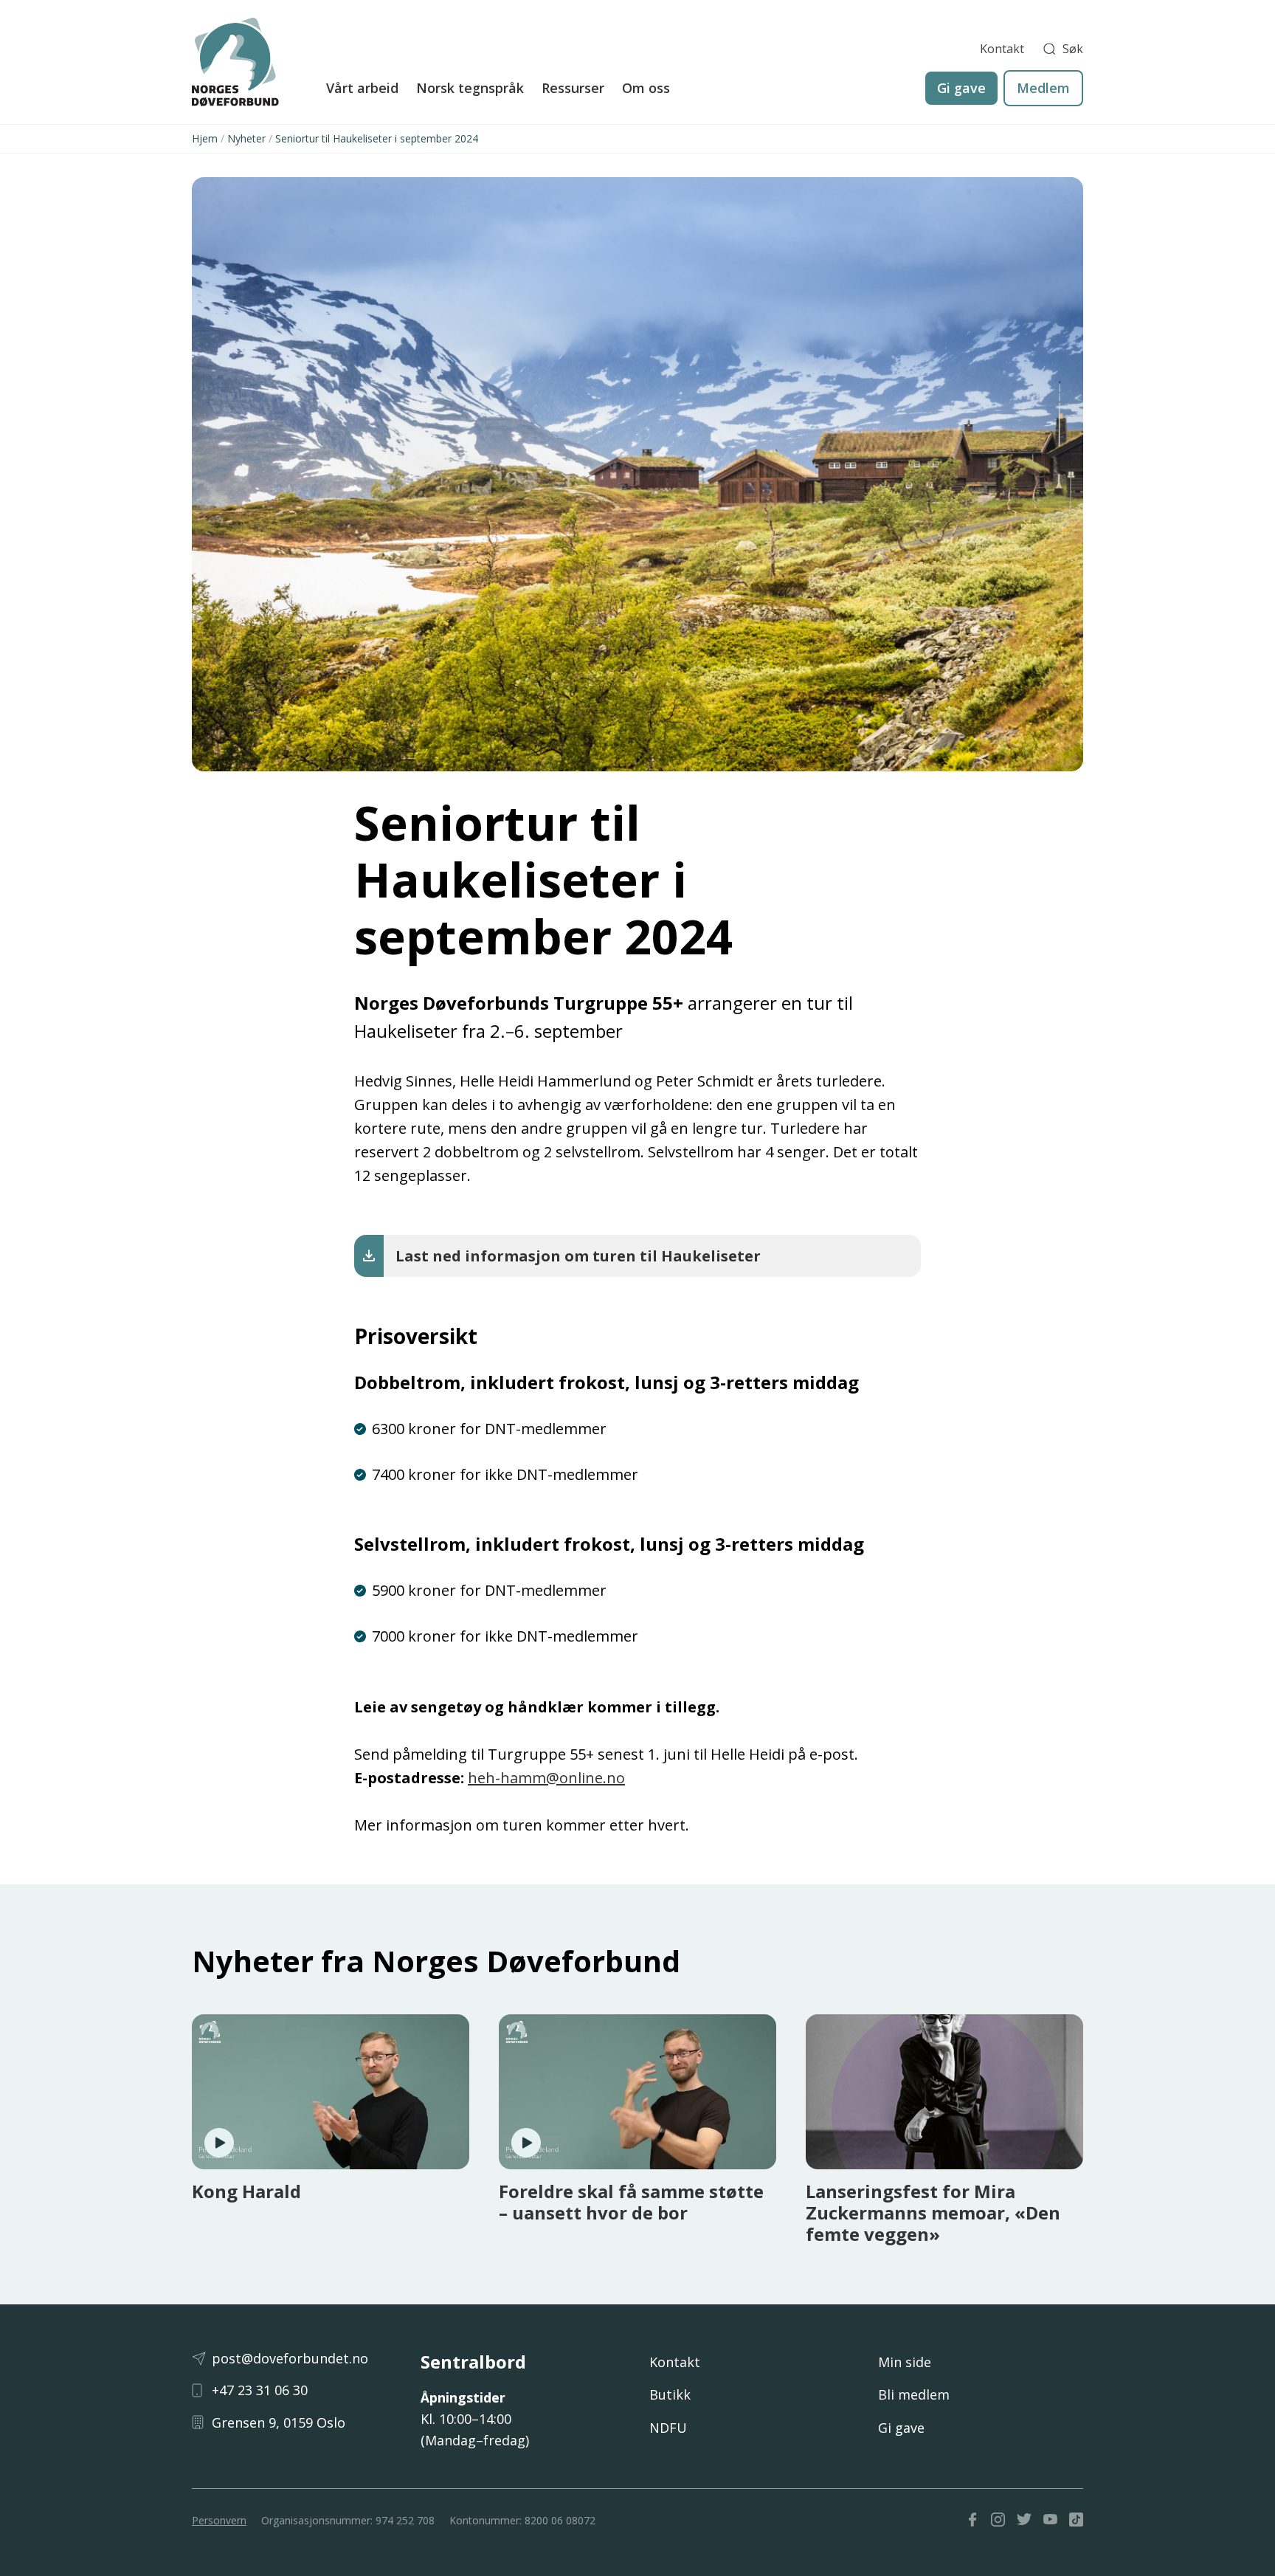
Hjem (205, 138)
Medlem (1043, 88)
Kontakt (1002, 49)
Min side (905, 2362)
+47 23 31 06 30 (260, 2390)
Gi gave (961, 88)
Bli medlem (914, 2394)
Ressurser (573, 88)
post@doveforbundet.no (290, 2358)
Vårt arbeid (362, 88)
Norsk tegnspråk (470, 88)
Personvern (219, 2520)
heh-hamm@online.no (546, 1778)
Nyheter (246, 138)
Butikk (670, 2394)
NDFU (668, 2428)
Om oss (646, 88)
